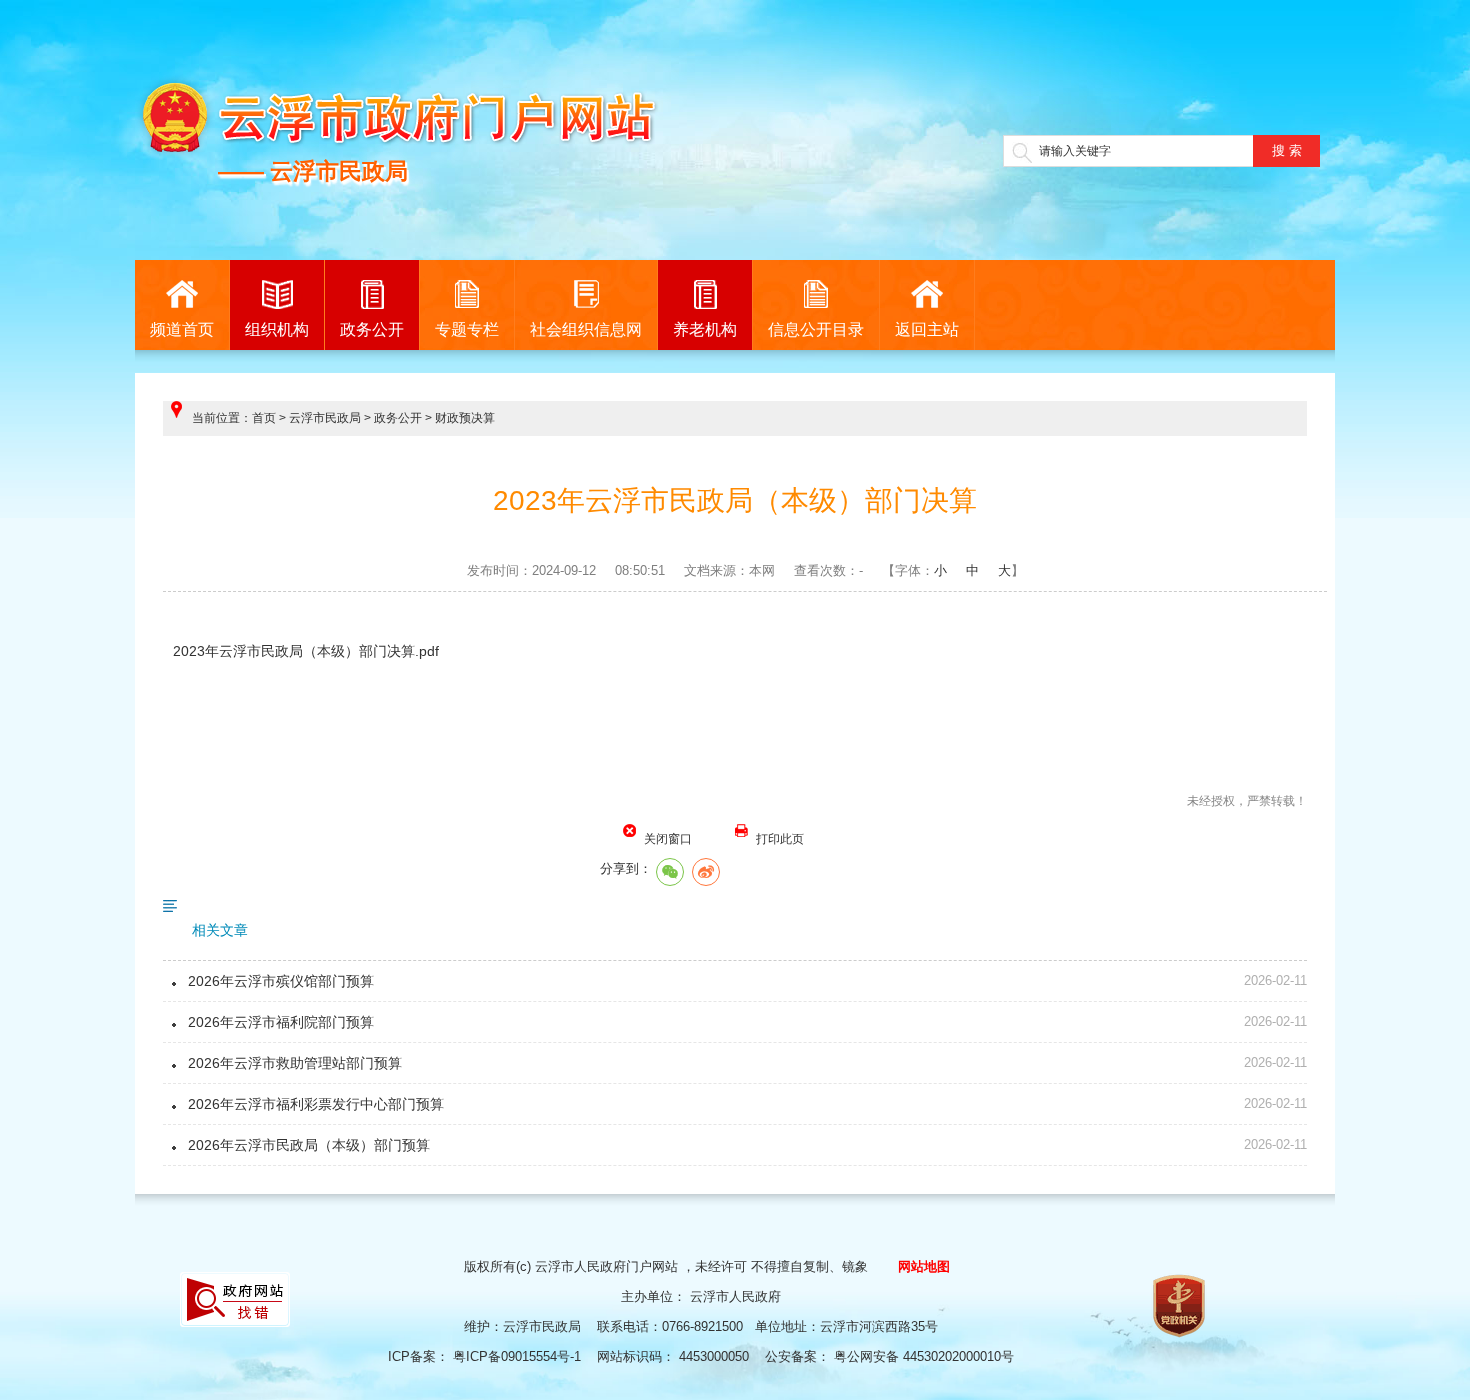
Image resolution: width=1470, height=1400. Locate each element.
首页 (264, 418)
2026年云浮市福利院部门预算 (281, 1022)
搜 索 (1287, 150)
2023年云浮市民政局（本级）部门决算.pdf (306, 651)
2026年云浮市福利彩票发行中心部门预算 (316, 1104)
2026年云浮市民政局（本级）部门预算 (309, 1145)
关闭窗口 (668, 839)
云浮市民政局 (325, 418)
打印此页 (780, 839)
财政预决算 (465, 418)
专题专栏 (467, 329)
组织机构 (277, 329)
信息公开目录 (816, 329)
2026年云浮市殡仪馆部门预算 (281, 981)
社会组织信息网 (586, 329)
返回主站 (927, 329)
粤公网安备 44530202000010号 (926, 1356)
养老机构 (705, 329)
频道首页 (182, 329)
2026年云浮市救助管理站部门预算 (295, 1063)
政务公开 (372, 329)
